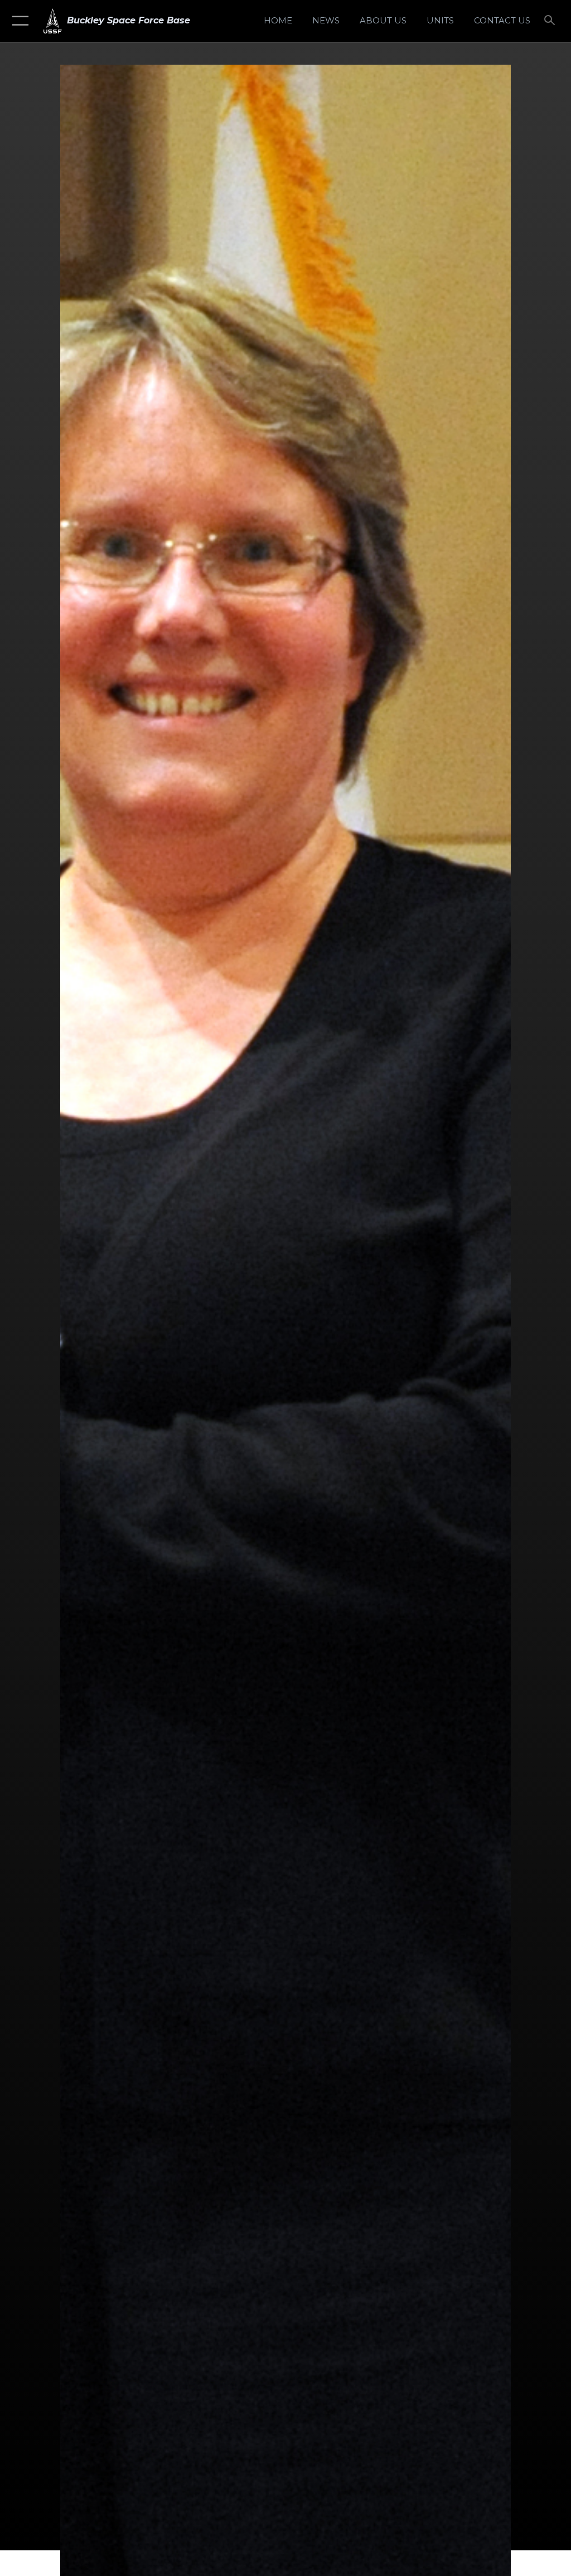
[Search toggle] (552, 21)
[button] (18, 21)
